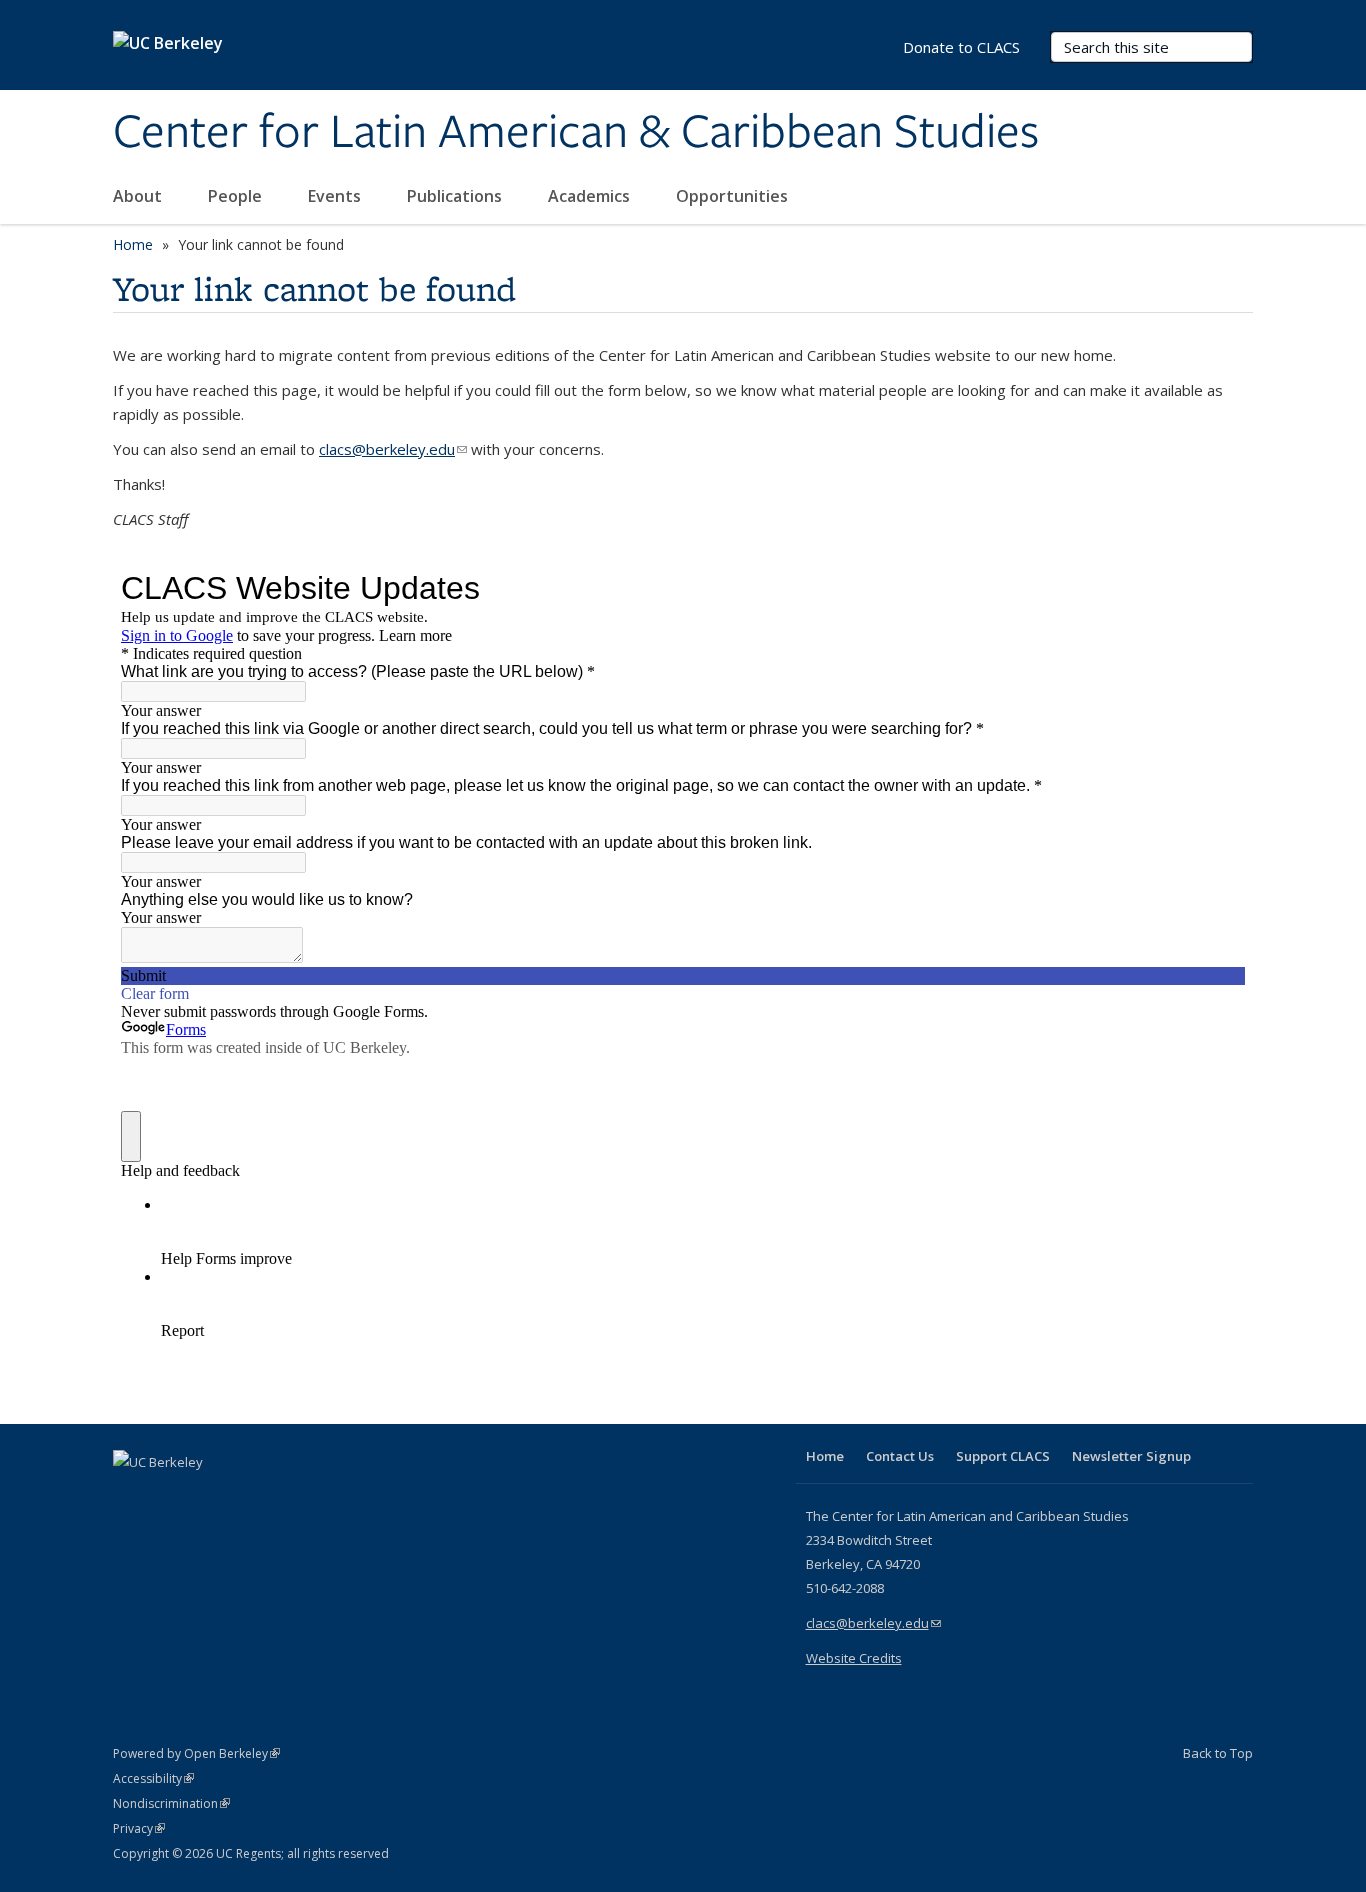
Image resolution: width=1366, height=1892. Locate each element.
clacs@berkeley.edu (393, 449)
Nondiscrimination (171, 1803)
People (237, 196)
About (139, 196)
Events (336, 196)
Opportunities (734, 196)
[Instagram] (248, 1496)
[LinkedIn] (170, 1496)
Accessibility (153, 1778)
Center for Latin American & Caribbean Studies (576, 133)
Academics (591, 196)
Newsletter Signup (1131, 1456)
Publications (456, 196)
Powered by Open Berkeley (196, 1753)
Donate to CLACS (961, 47)
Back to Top (1218, 1753)
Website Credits (854, 1658)
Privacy (139, 1828)
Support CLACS (1003, 1456)
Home (133, 244)
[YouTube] (209, 1496)
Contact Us (900, 1456)
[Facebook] (131, 1496)
